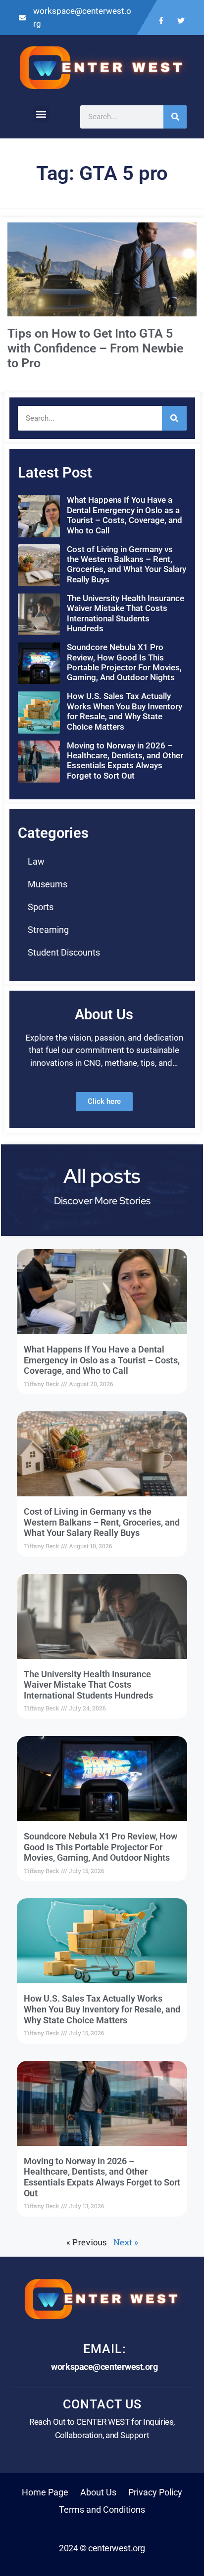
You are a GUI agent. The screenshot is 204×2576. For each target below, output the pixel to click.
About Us (98, 2492)
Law (36, 861)
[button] (41, 114)
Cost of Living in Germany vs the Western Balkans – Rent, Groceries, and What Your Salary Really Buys (127, 564)
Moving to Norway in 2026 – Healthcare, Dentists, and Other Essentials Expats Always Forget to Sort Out (125, 761)
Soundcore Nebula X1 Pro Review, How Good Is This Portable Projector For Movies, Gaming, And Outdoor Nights (124, 662)
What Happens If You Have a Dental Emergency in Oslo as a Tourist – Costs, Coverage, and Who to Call (125, 515)
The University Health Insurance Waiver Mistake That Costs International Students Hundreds (126, 613)
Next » (126, 2242)
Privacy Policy (155, 2492)
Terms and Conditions (102, 2510)
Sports (41, 907)
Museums (48, 884)
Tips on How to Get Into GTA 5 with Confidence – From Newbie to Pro (95, 348)
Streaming (48, 930)
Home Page (45, 2492)
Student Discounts (64, 952)
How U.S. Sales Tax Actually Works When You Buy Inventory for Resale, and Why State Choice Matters (125, 711)
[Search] (175, 117)
